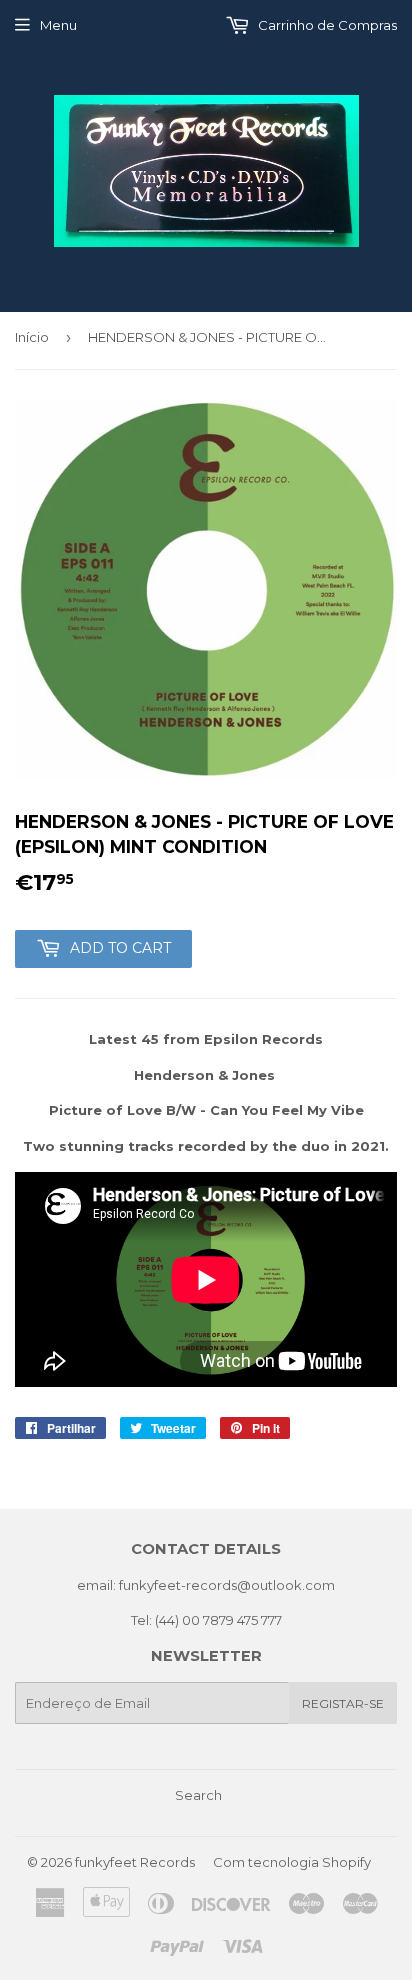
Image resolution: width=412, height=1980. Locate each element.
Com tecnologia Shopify (292, 1862)
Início (32, 337)
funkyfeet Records (135, 1862)
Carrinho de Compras (326, 25)
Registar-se (343, 1703)
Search (198, 1795)
